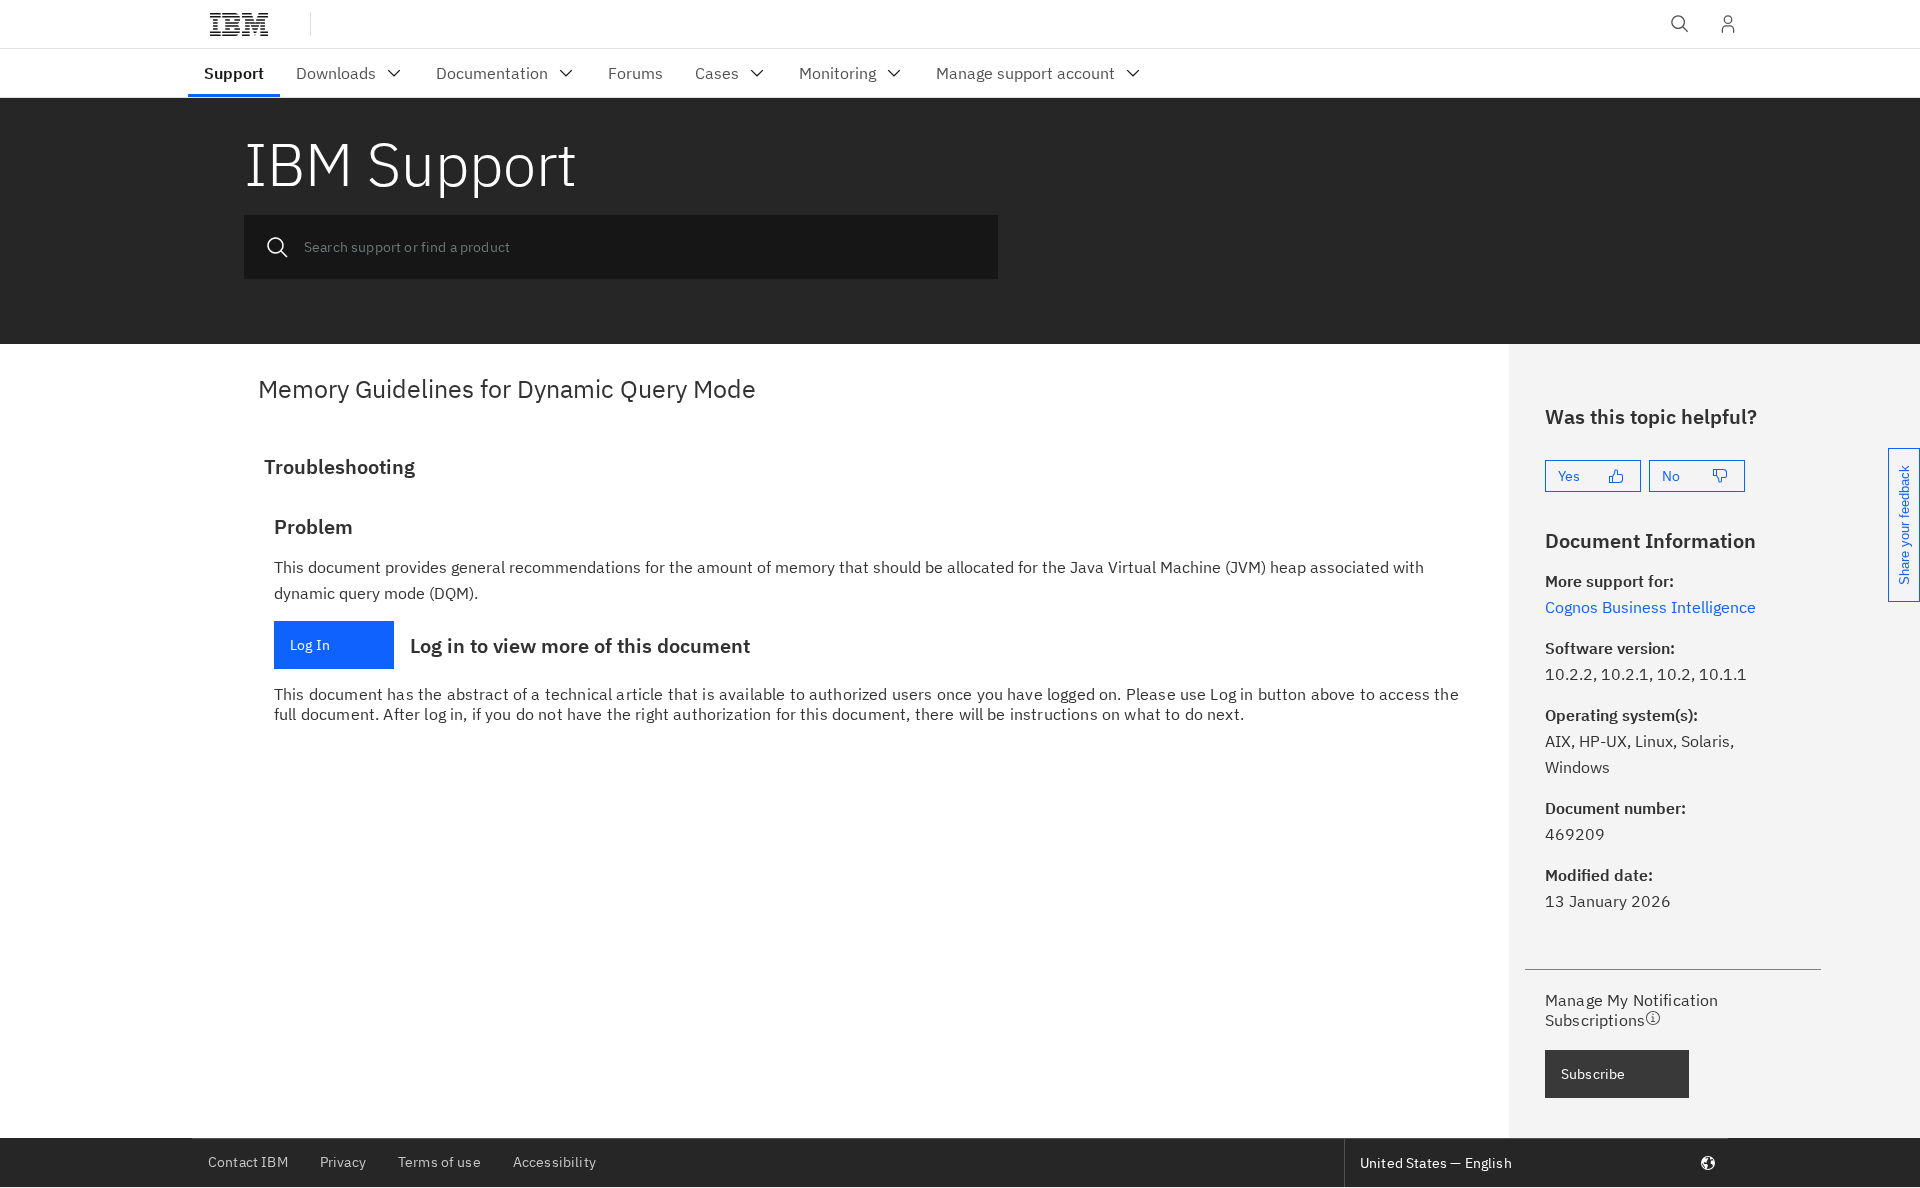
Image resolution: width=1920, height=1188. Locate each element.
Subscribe (1593, 1074)
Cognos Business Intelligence (1650, 607)
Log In (310, 645)
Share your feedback (1904, 525)
